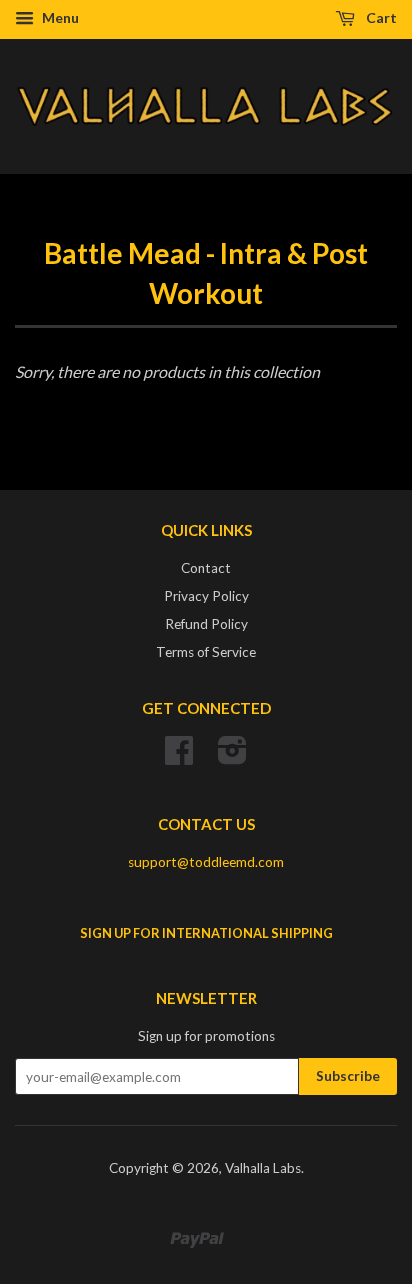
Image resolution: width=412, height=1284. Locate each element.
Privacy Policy (206, 596)
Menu (59, 17)
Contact (206, 568)
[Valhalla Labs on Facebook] (179, 757)
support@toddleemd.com (206, 862)
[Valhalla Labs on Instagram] (232, 757)
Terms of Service (206, 652)
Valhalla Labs (263, 1168)
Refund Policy (206, 624)
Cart (380, 17)
